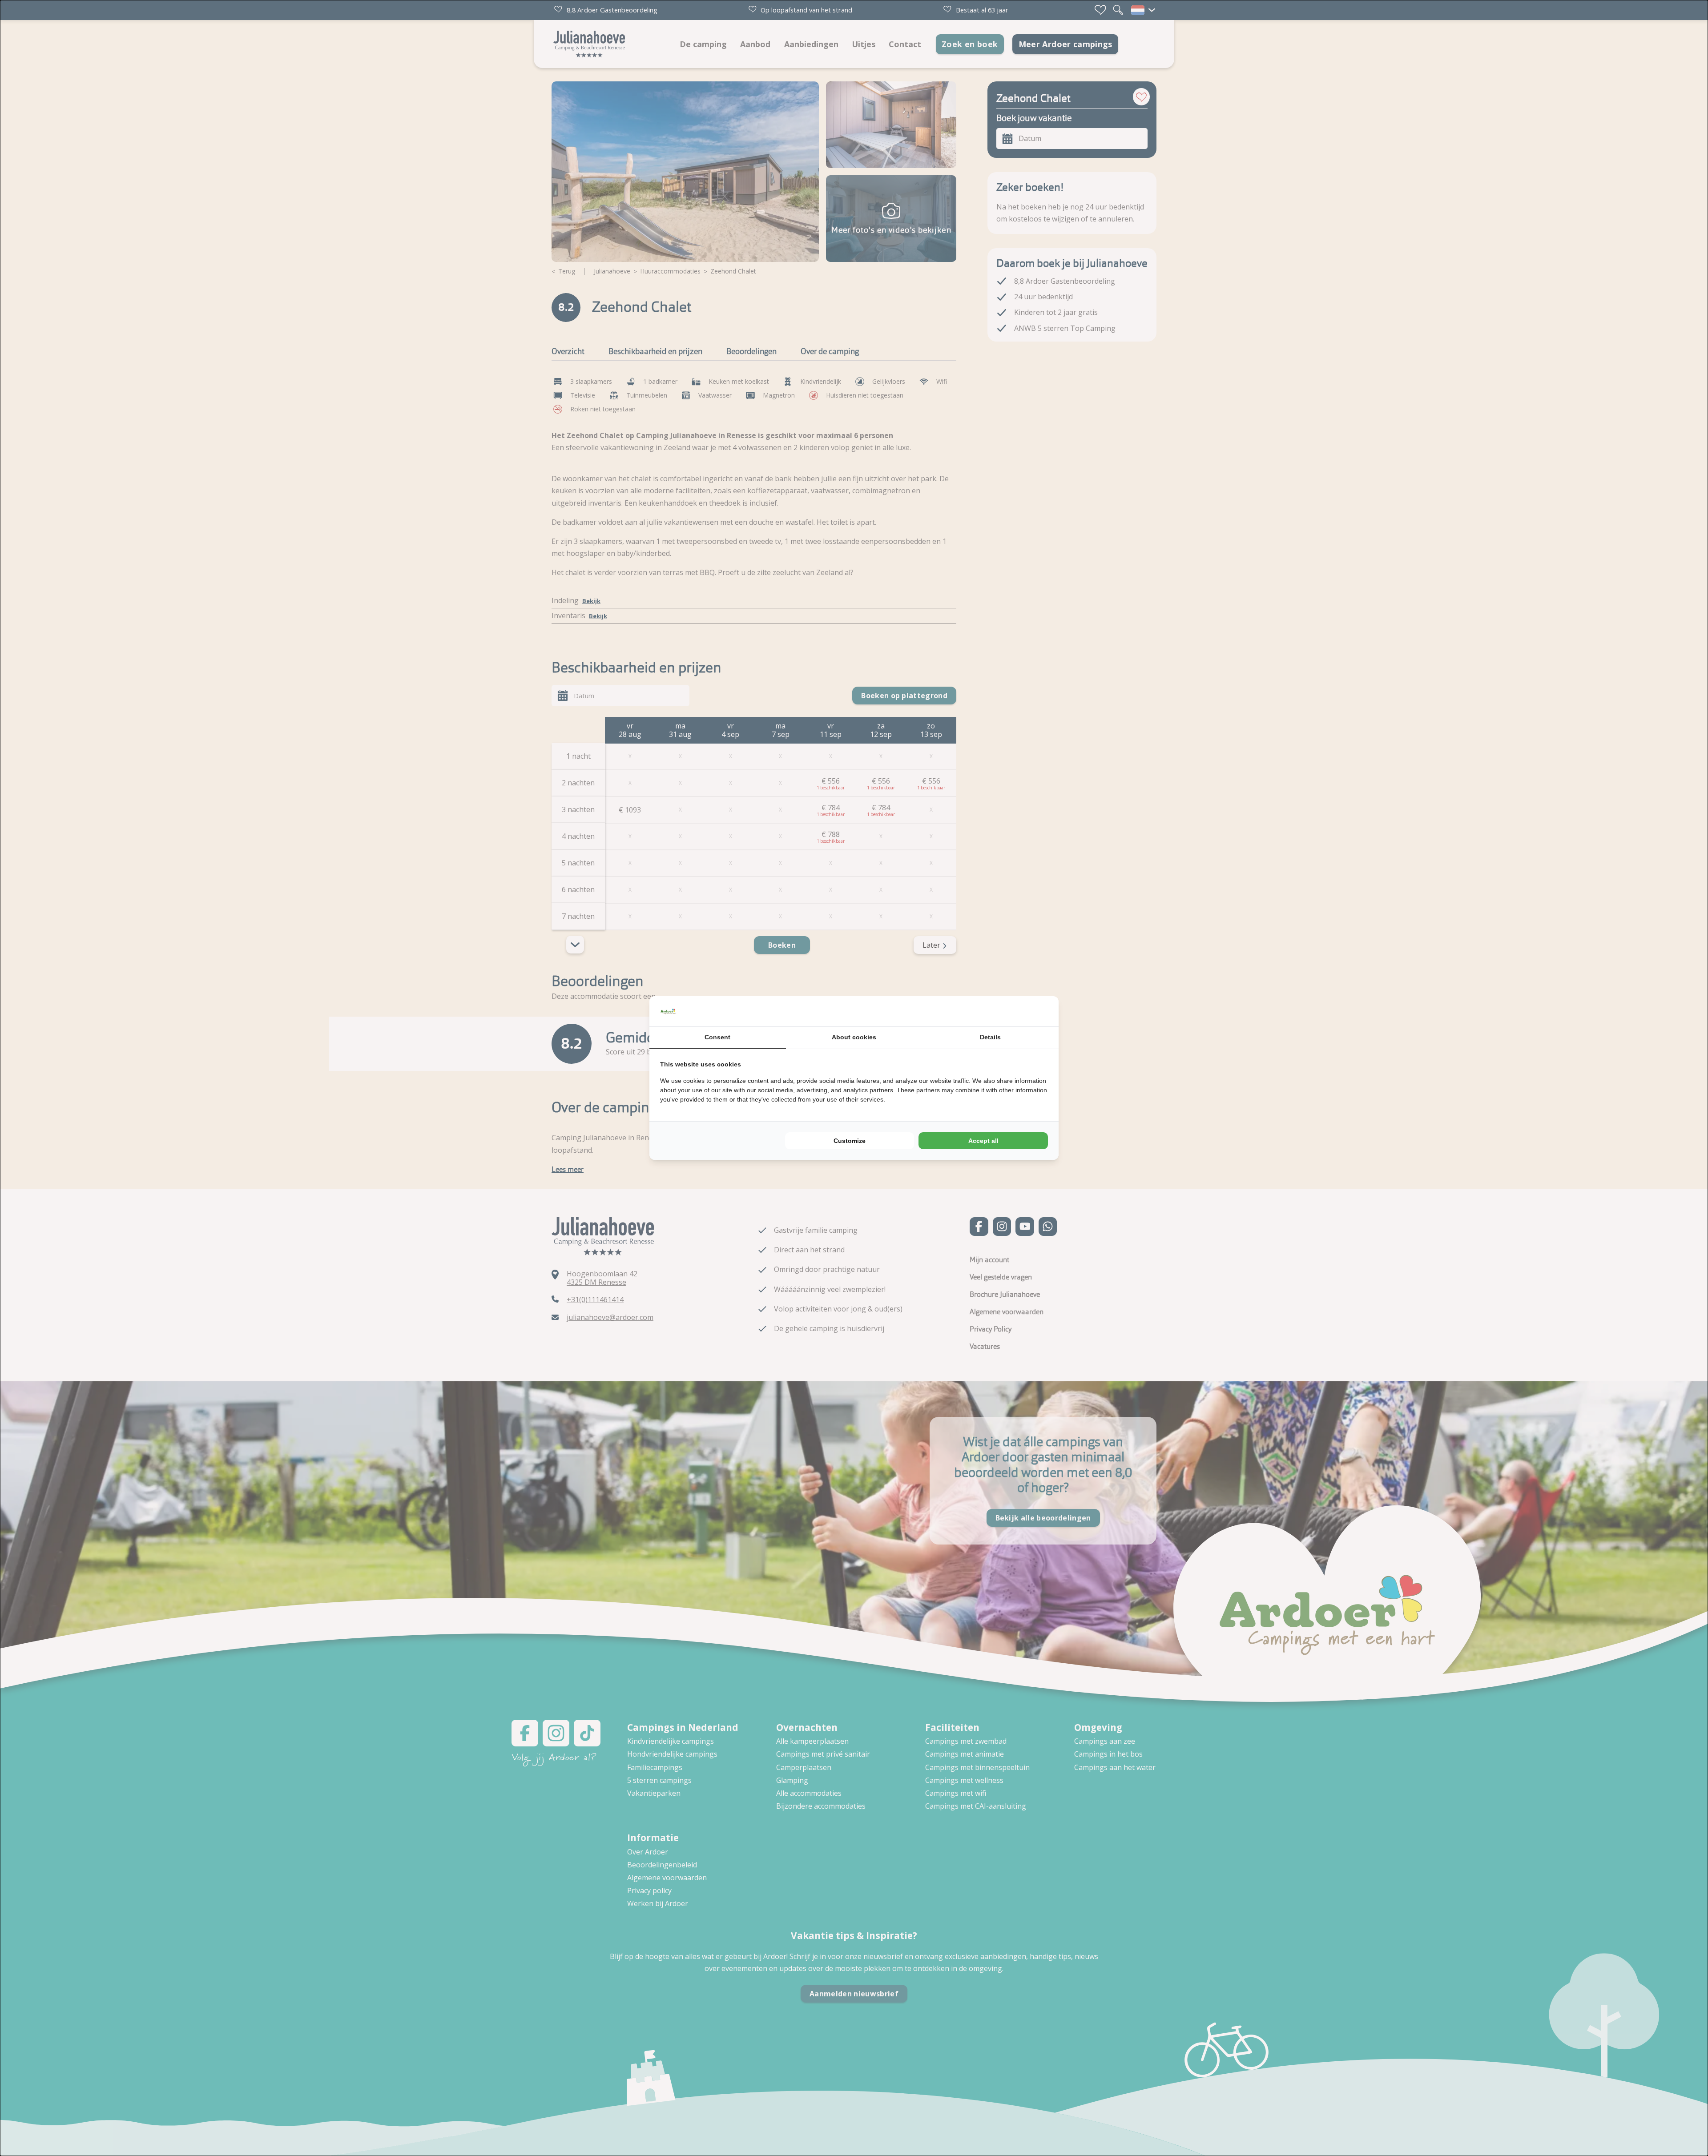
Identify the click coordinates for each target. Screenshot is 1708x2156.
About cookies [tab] (854, 1037)
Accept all (983, 1141)
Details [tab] (990, 1037)
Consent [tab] (717, 1037)
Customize (850, 1141)
